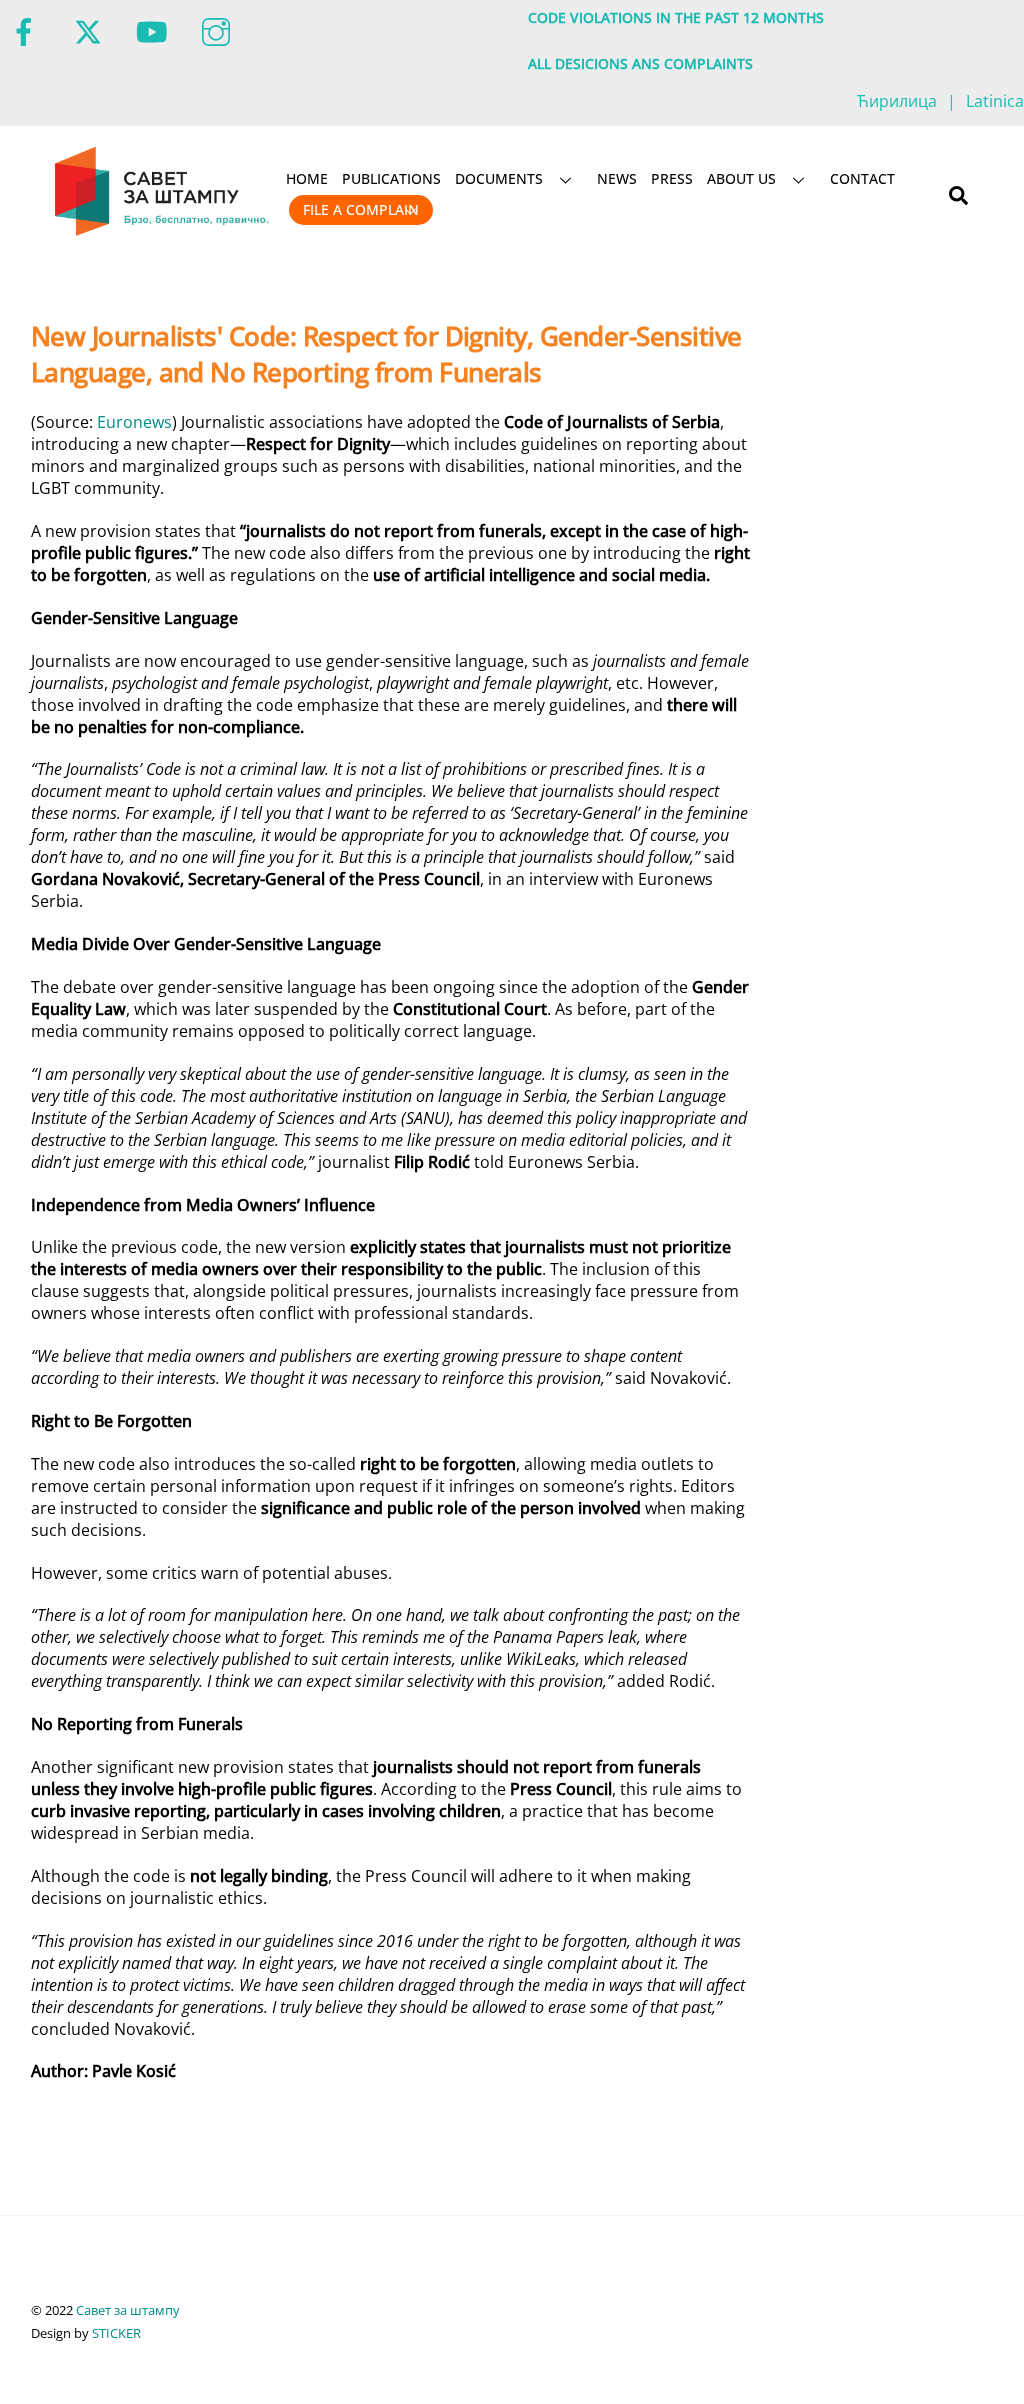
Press (672, 178)
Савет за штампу (128, 2310)
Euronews (134, 422)
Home (307, 178)
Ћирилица (897, 101)
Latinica (995, 101)
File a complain (361, 209)
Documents (499, 178)
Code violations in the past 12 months (676, 17)
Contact (862, 178)
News (617, 178)
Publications (391, 178)
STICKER (116, 2333)
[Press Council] (163, 232)
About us (741, 178)
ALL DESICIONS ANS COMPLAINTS (640, 63)
